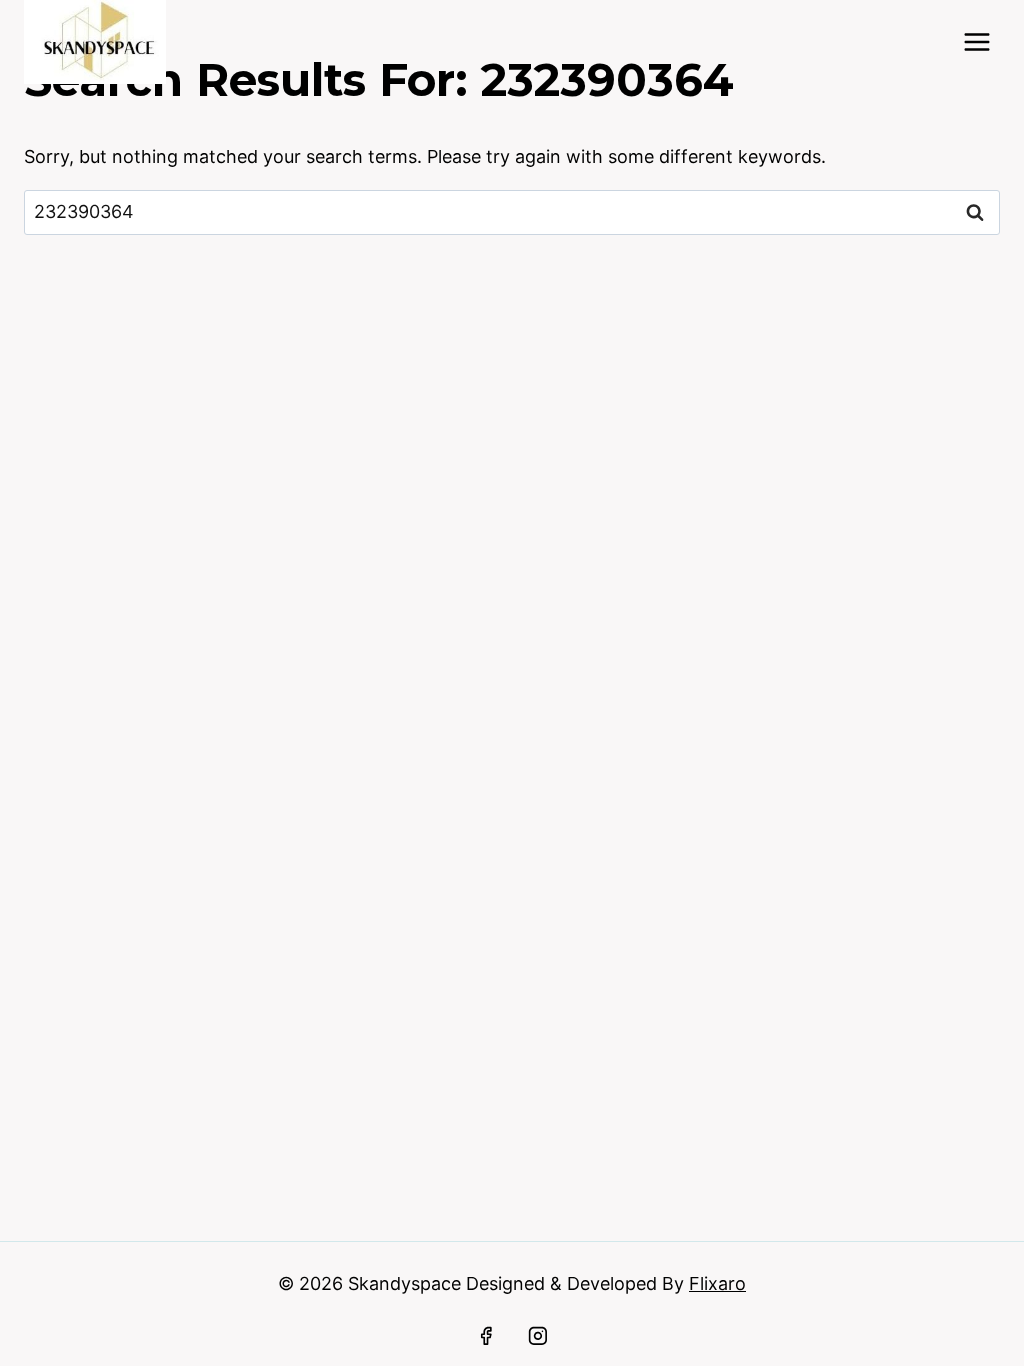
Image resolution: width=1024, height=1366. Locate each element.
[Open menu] (976, 41)
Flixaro (717, 1283)
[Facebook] (486, 1336)
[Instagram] (538, 1336)
